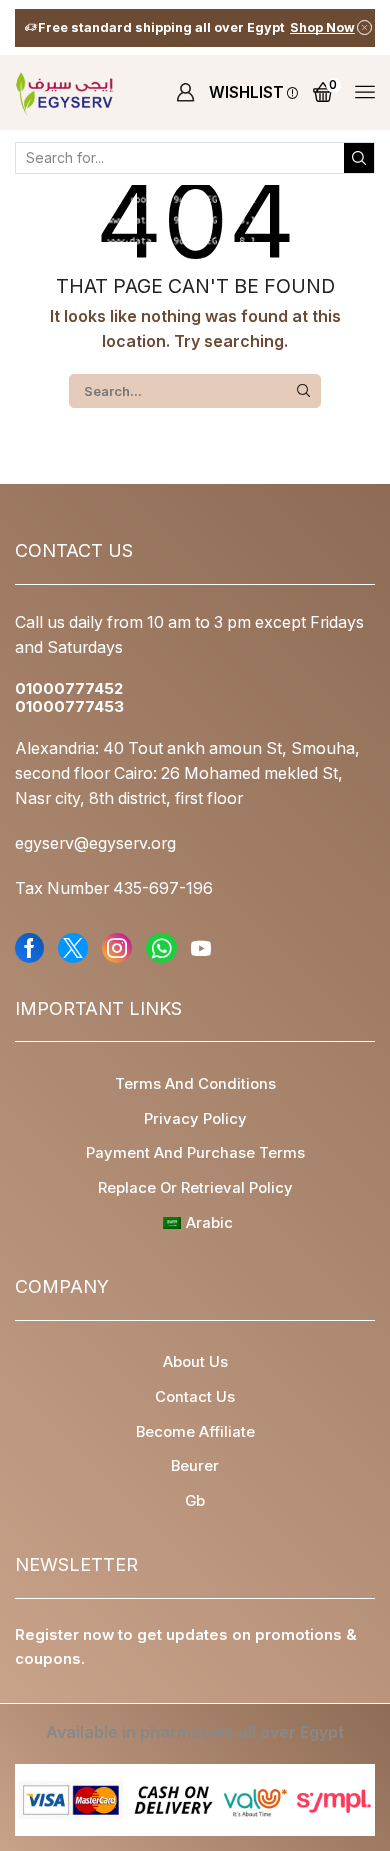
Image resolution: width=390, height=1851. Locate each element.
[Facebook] (29, 948)
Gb (195, 1501)
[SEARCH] (304, 391)
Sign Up (306, 27)
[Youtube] (201, 948)
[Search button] (359, 158)
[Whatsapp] (161, 948)
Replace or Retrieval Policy (195, 1188)
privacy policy (195, 1119)
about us (195, 1362)
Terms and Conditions (195, 1084)
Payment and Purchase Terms (195, 1153)
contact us (195, 1397)
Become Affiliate (195, 1432)
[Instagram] (117, 948)
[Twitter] (73, 948)
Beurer (195, 1466)
